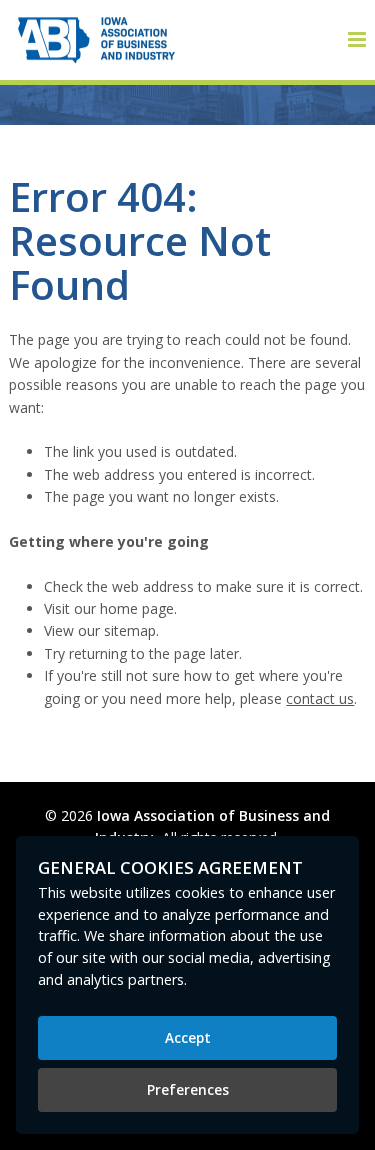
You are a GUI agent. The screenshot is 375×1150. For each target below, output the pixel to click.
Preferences (188, 1089)
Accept (188, 1037)
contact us (320, 698)
